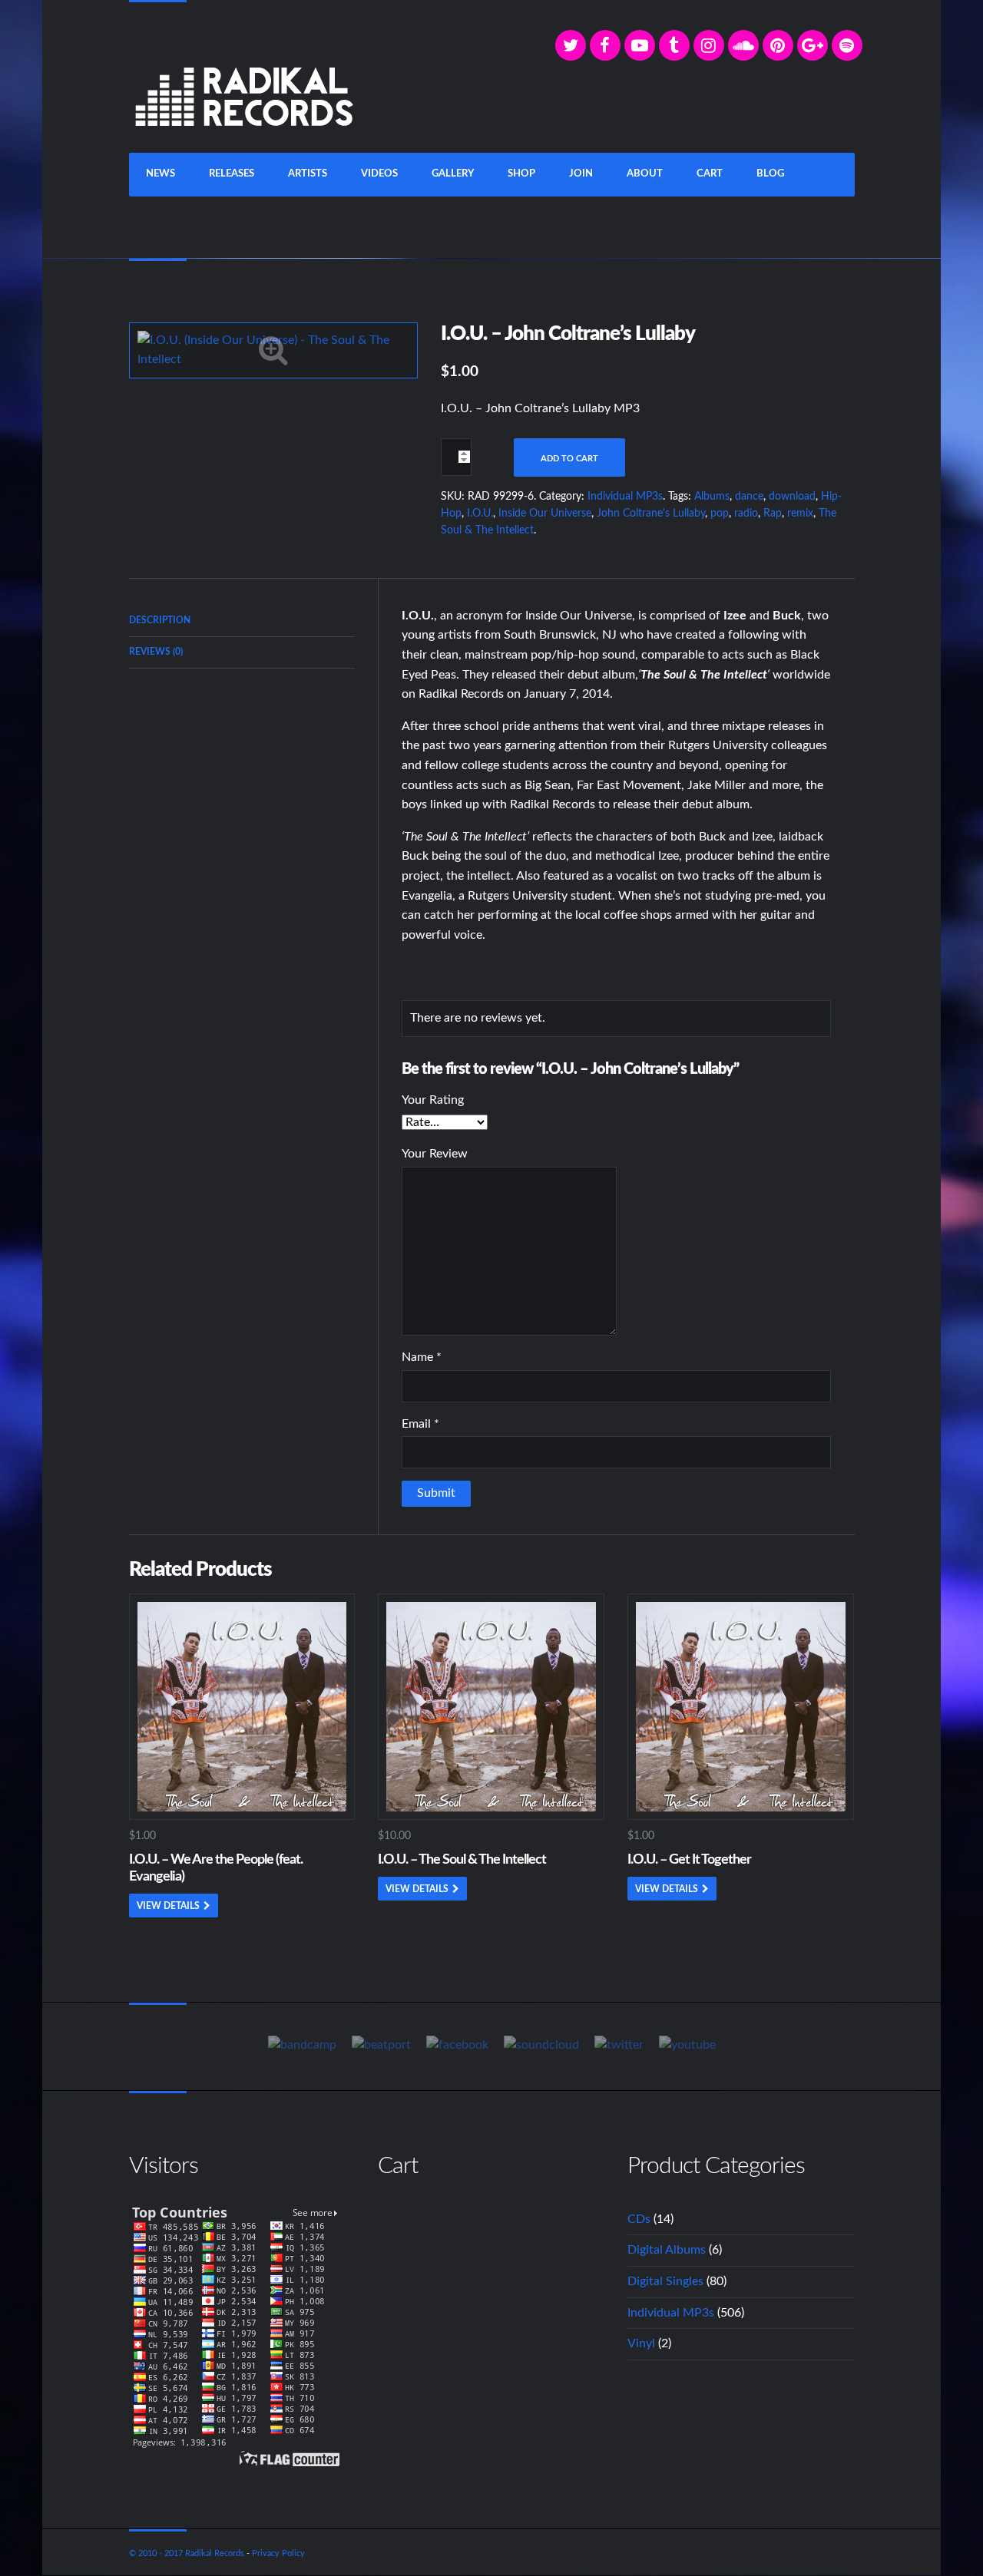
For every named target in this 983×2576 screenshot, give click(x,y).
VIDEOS (379, 174)
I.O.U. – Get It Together (689, 1860)
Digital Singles (665, 2281)
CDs (639, 2219)
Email (420, 1424)
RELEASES (232, 174)
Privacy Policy (278, 2553)
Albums (712, 497)
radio (746, 514)
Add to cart (569, 459)
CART (710, 174)
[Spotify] (847, 45)
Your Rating (433, 1100)
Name (422, 1357)
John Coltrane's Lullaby (651, 514)
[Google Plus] (813, 45)
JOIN (581, 174)
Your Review (435, 1154)
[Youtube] (687, 2046)
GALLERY (453, 174)
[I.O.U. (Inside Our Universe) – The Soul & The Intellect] (273, 349)
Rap (773, 514)
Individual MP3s (625, 497)
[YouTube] (640, 45)
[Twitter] (571, 45)
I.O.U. (480, 514)
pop (720, 514)
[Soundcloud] (743, 45)
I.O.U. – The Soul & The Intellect (462, 1860)
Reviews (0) (156, 652)
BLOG (770, 174)
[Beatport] (381, 2046)
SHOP (521, 174)
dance (749, 497)
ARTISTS (308, 174)
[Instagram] (709, 45)
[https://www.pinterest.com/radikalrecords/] (778, 45)
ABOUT (645, 174)
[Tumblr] (674, 45)
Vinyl (641, 2343)
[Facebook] (605, 45)
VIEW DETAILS (168, 1906)
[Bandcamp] (302, 2046)
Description (160, 620)
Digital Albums (667, 2250)
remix (800, 514)
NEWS (161, 174)
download (792, 497)
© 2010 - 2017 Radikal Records (187, 2553)
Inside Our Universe (545, 514)
